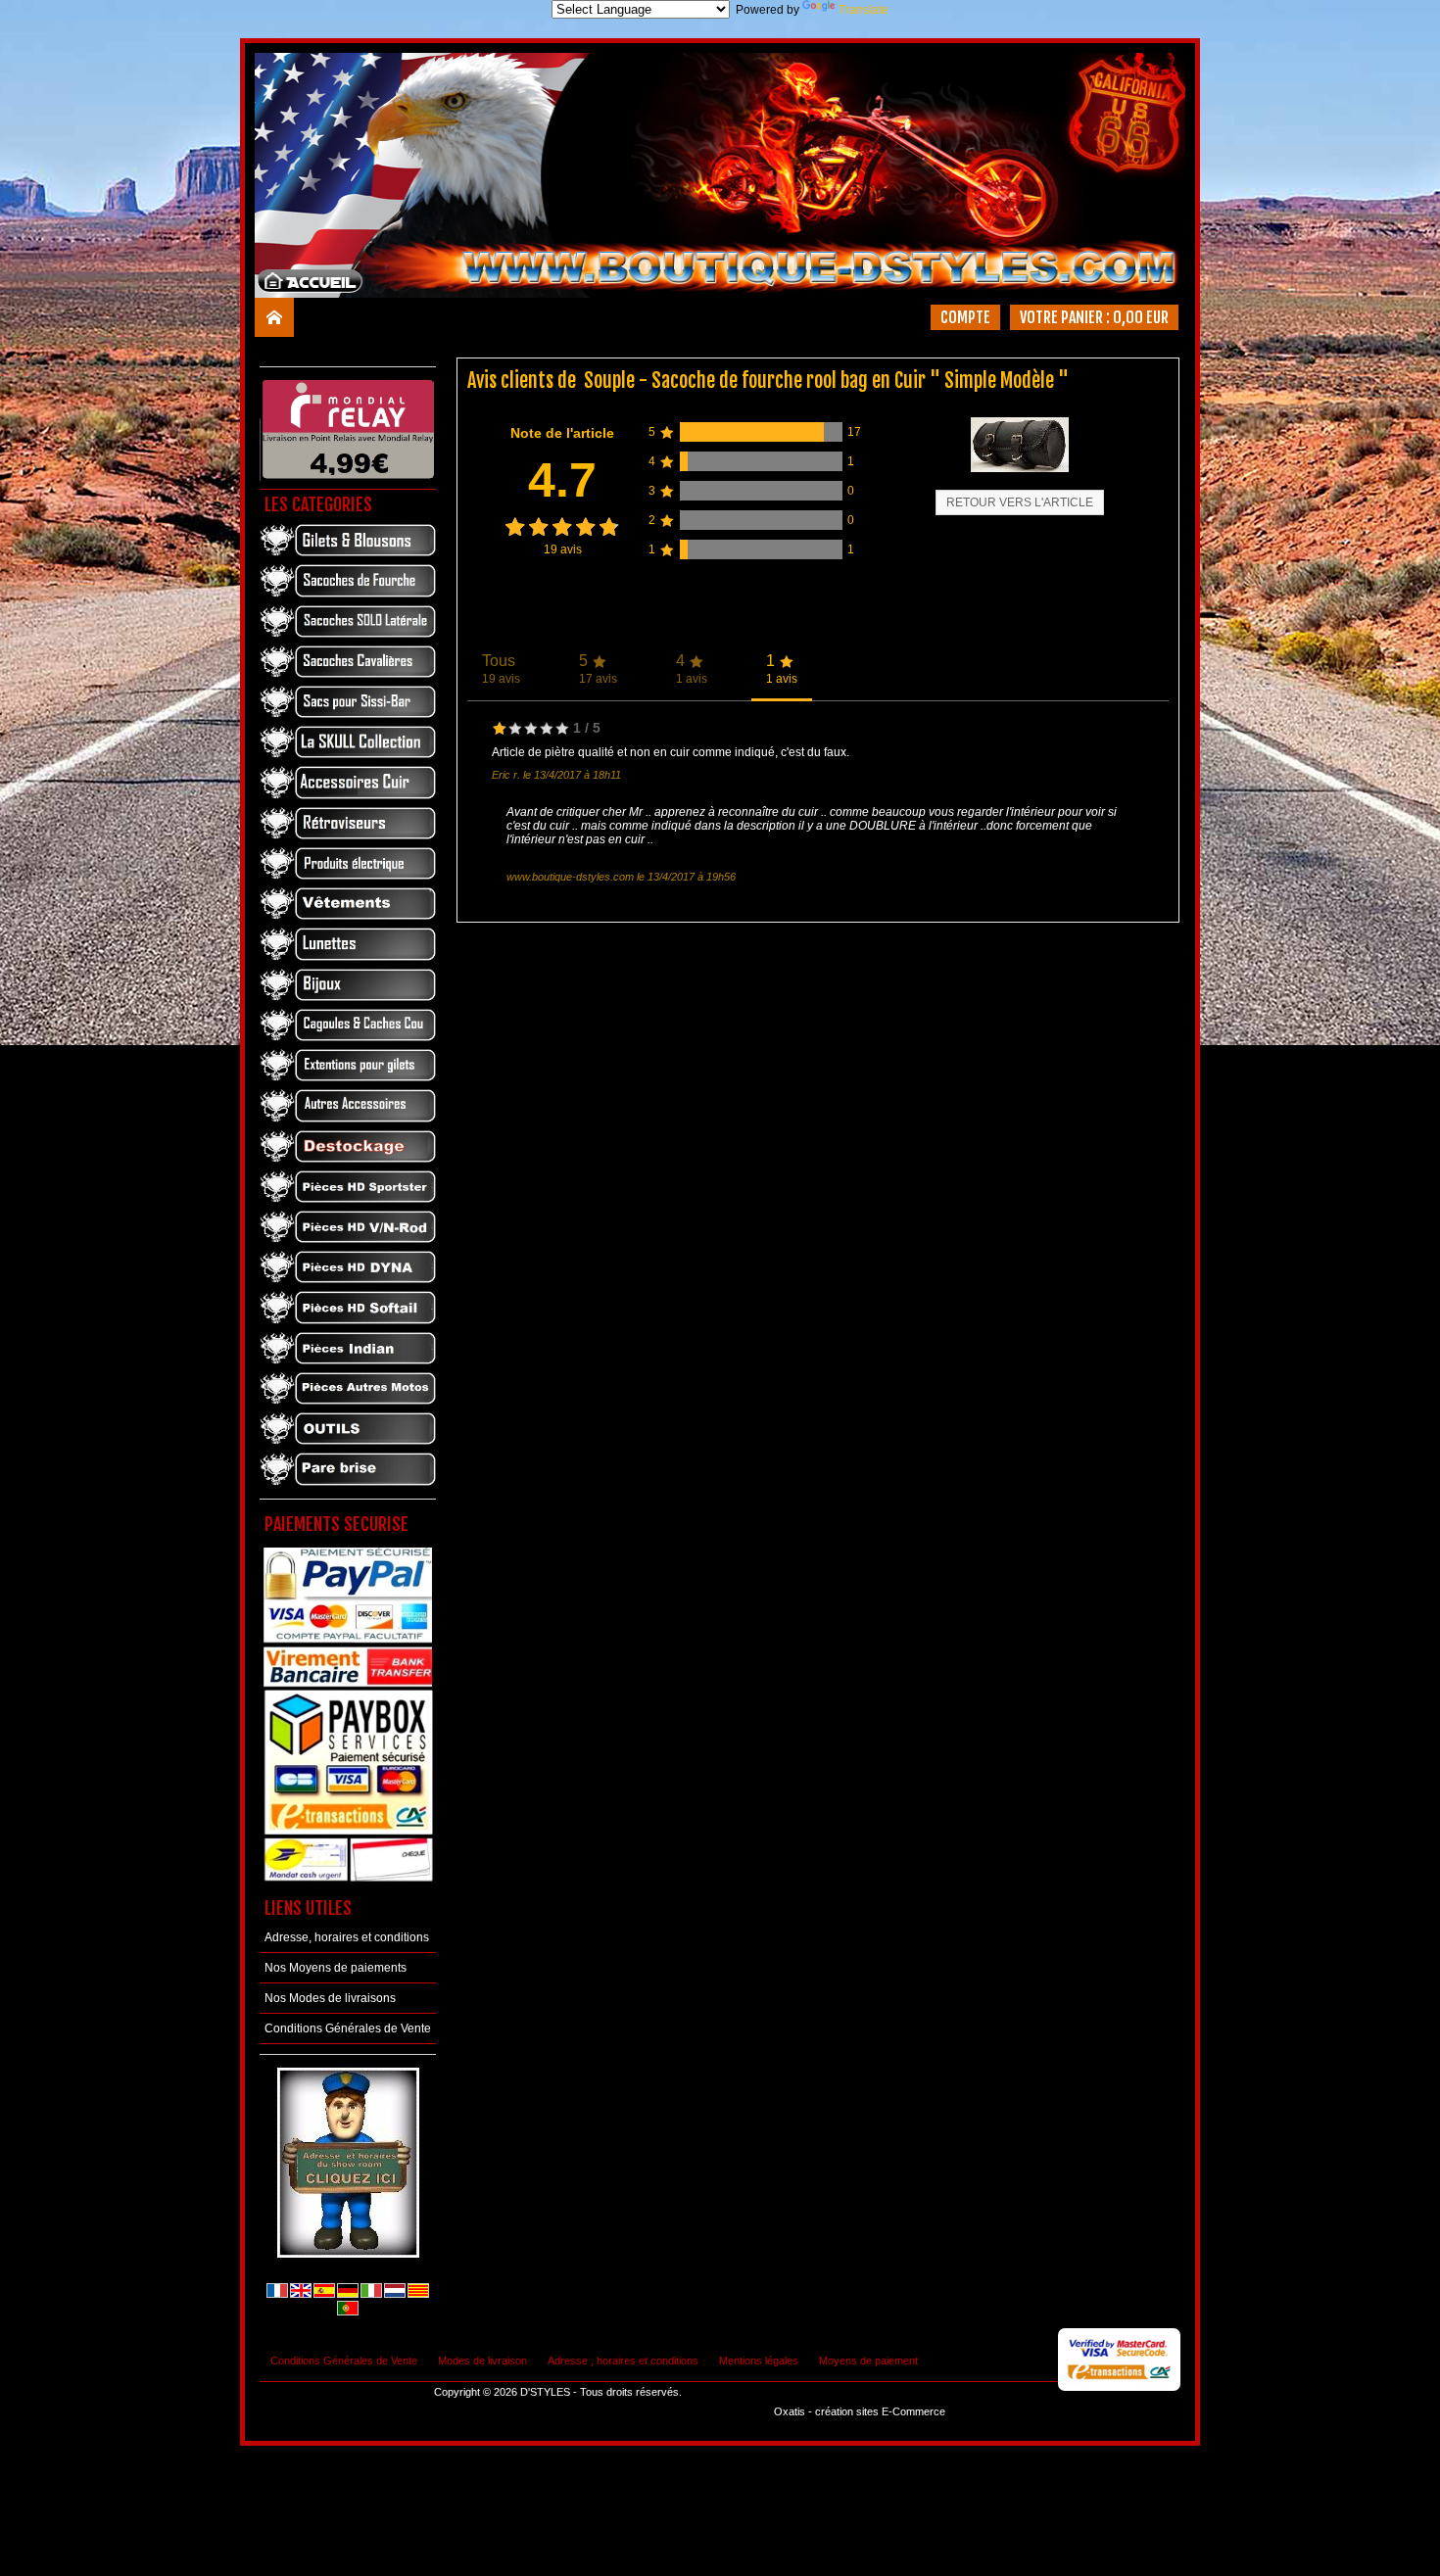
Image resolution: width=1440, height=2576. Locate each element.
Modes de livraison (482, 2361)
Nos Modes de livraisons (330, 1998)
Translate (864, 10)
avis (563, 549)
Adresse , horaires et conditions (623, 2361)
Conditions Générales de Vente (348, 2028)
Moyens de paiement (868, 2361)
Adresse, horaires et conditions (347, 1937)
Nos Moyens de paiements (336, 1968)
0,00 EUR (1141, 317)
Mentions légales (759, 2361)
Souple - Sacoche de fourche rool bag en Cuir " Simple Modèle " (826, 381)
